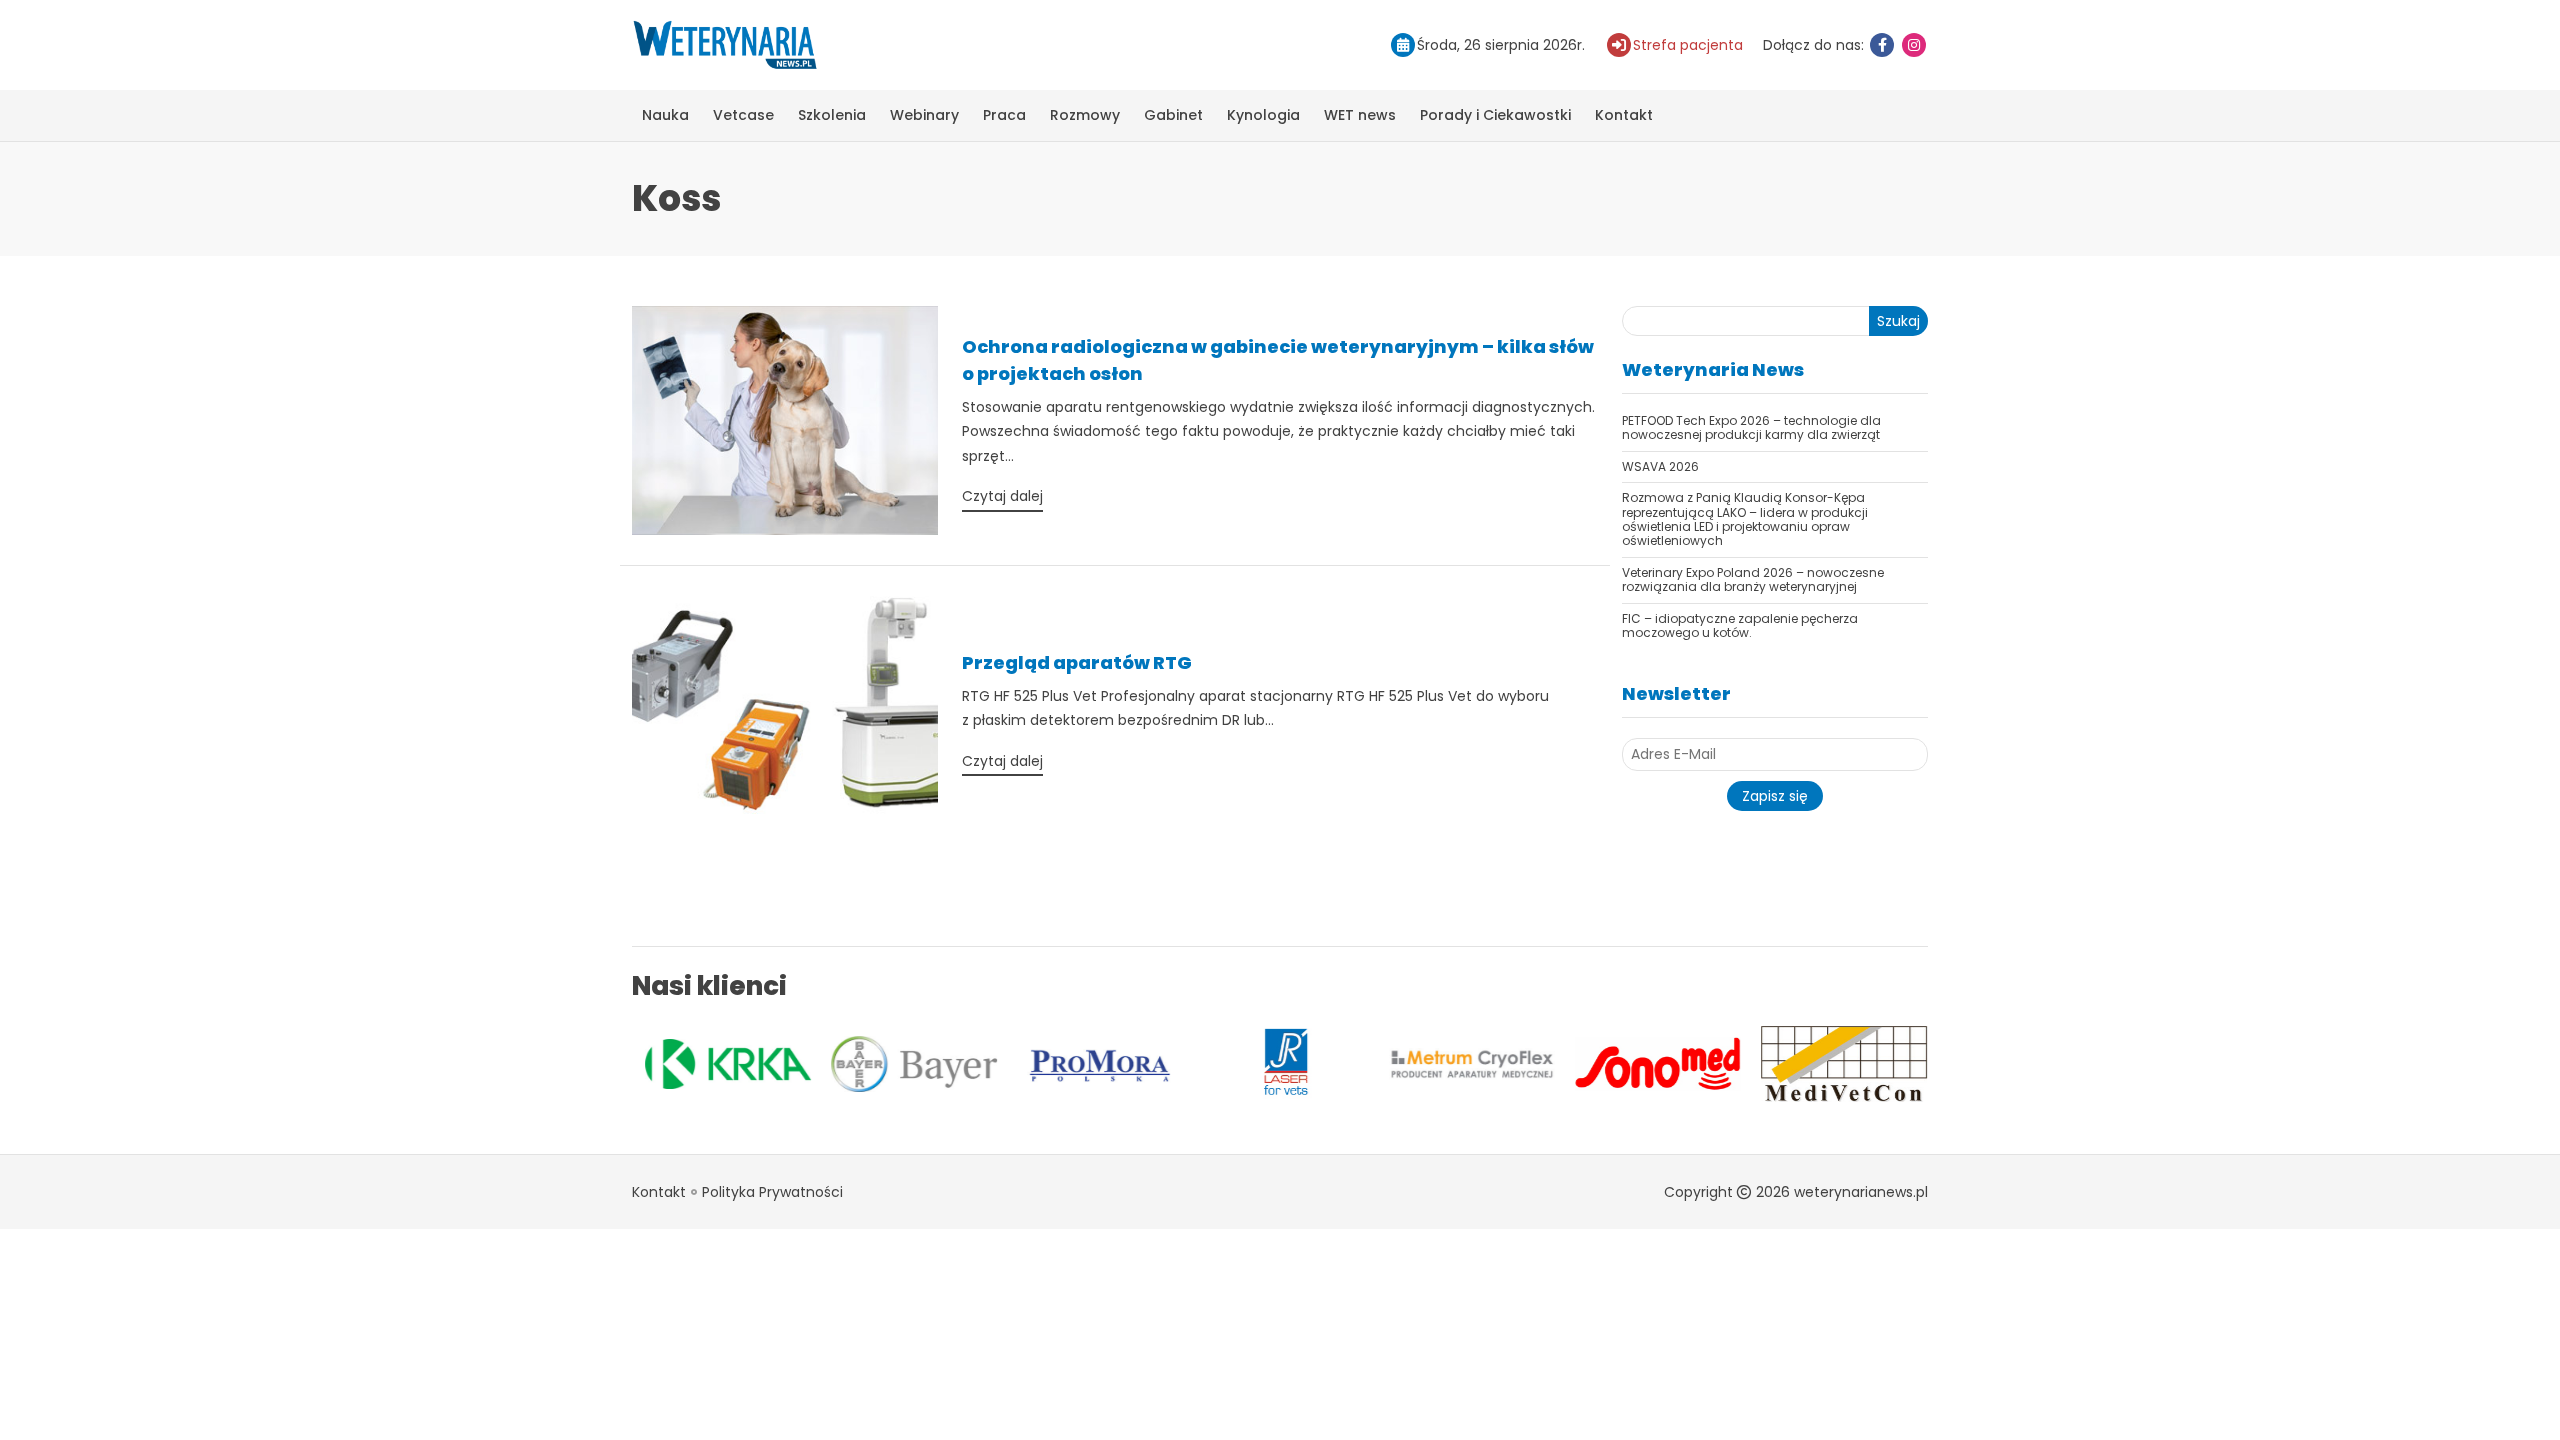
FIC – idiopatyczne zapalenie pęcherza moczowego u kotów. (1740, 625)
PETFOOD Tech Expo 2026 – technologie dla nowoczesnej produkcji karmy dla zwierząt (1751, 427)
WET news (1360, 115)
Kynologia (1263, 115)
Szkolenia (832, 115)
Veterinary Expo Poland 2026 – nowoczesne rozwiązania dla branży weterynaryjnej (1753, 579)
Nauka (665, 115)
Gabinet (1173, 115)
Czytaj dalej (1002, 496)
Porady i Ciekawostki (1495, 115)
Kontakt (1624, 115)
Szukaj (1898, 321)
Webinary (924, 115)
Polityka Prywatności (772, 1192)
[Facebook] (1882, 45)
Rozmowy (1085, 115)
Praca (1004, 115)
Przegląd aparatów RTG (1077, 662)
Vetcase (743, 115)
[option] (725, 1064)
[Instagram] (1914, 45)
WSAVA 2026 (1660, 466)
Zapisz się (1775, 796)
